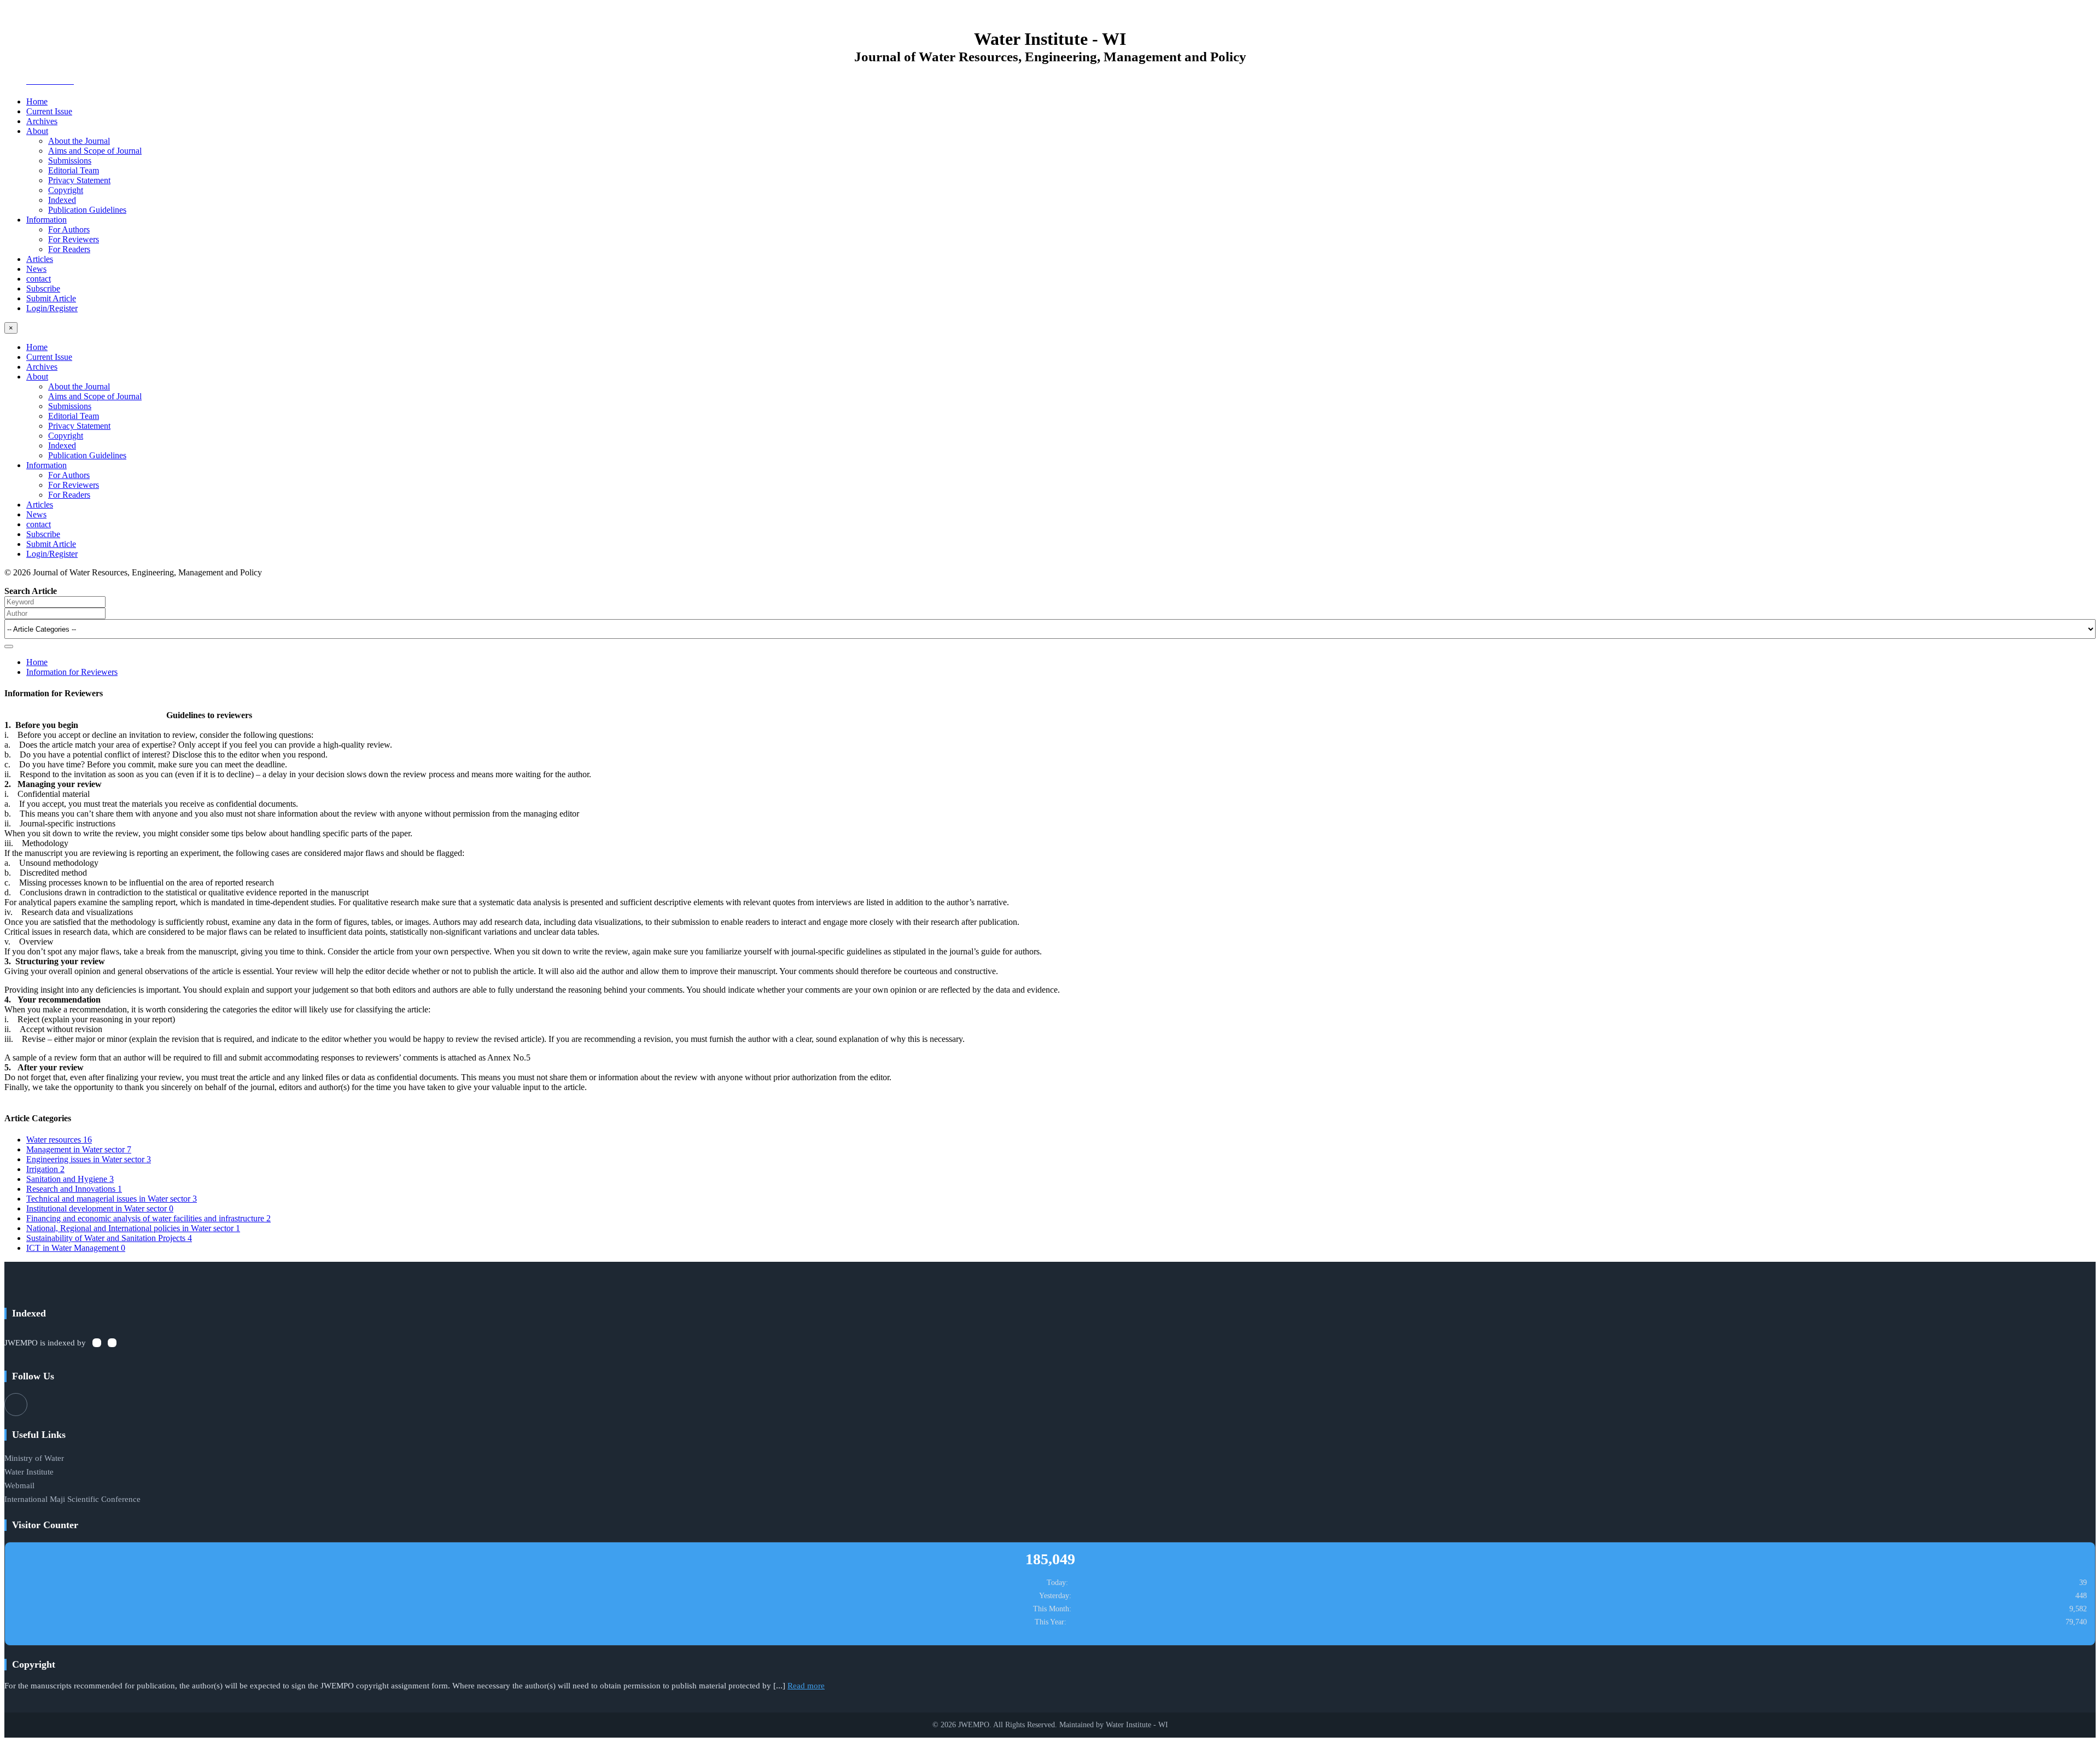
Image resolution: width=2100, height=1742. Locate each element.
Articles (40, 259)
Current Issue (49, 111)
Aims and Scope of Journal (95, 151)
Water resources (59, 1140)
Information (46, 220)
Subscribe (43, 289)
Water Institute (29, 1472)
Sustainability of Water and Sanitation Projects (109, 1238)
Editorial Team (74, 170)
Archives (42, 121)
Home (37, 101)
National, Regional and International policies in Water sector (133, 1228)
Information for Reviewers (72, 672)
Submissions (70, 161)
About (37, 131)
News (36, 269)
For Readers (69, 249)
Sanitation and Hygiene (70, 1179)
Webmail (19, 1485)
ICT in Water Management (76, 1248)
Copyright (66, 190)
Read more (806, 1686)
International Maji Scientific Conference (72, 1499)
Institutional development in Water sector (100, 1208)
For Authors (69, 229)
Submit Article (51, 298)
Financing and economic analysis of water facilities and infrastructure (148, 1218)
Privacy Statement (79, 180)
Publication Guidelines (87, 210)
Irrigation (45, 1169)
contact (39, 279)
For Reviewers (74, 239)
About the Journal (79, 141)
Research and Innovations (74, 1189)
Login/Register (52, 308)
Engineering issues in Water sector (89, 1159)
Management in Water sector (79, 1149)
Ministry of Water (34, 1458)
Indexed (62, 200)
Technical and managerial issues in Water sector (112, 1199)
